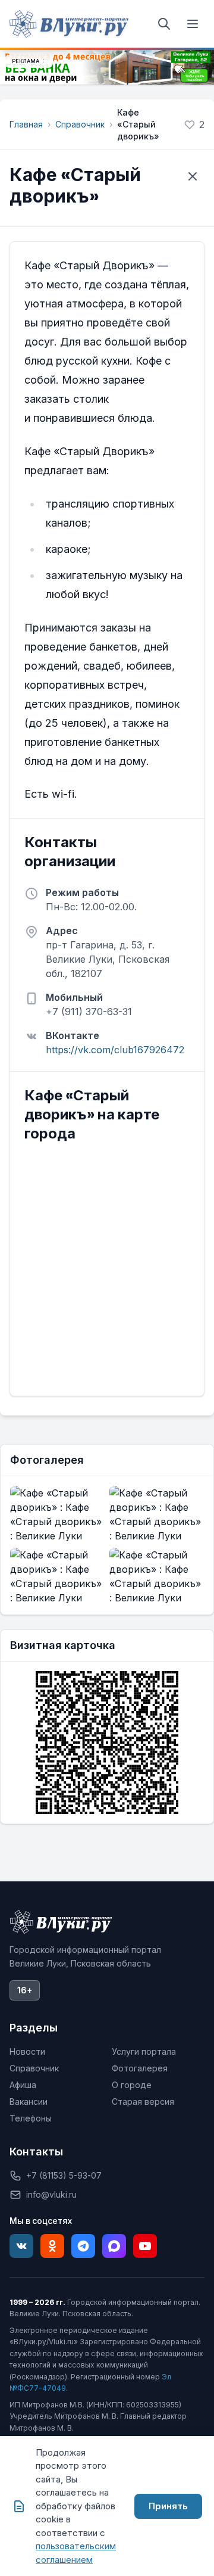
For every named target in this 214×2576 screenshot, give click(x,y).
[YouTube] (145, 2246)
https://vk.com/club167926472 (115, 1050)
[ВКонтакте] (21, 2246)
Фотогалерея (140, 2068)
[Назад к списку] (193, 176)
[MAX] (114, 2246)
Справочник (80, 124)
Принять (168, 2506)
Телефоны (31, 2118)
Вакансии (29, 2101)
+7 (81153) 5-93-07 (64, 2175)
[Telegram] (83, 2246)
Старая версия (143, 2101)
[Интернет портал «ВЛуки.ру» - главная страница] (69, 24)
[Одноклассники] (52, 2246)
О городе (132, 2085)
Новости (27, 2051)
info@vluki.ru (51, 2194)
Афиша (23, 2085)
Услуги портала (144, 2051)
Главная (26, 124)
